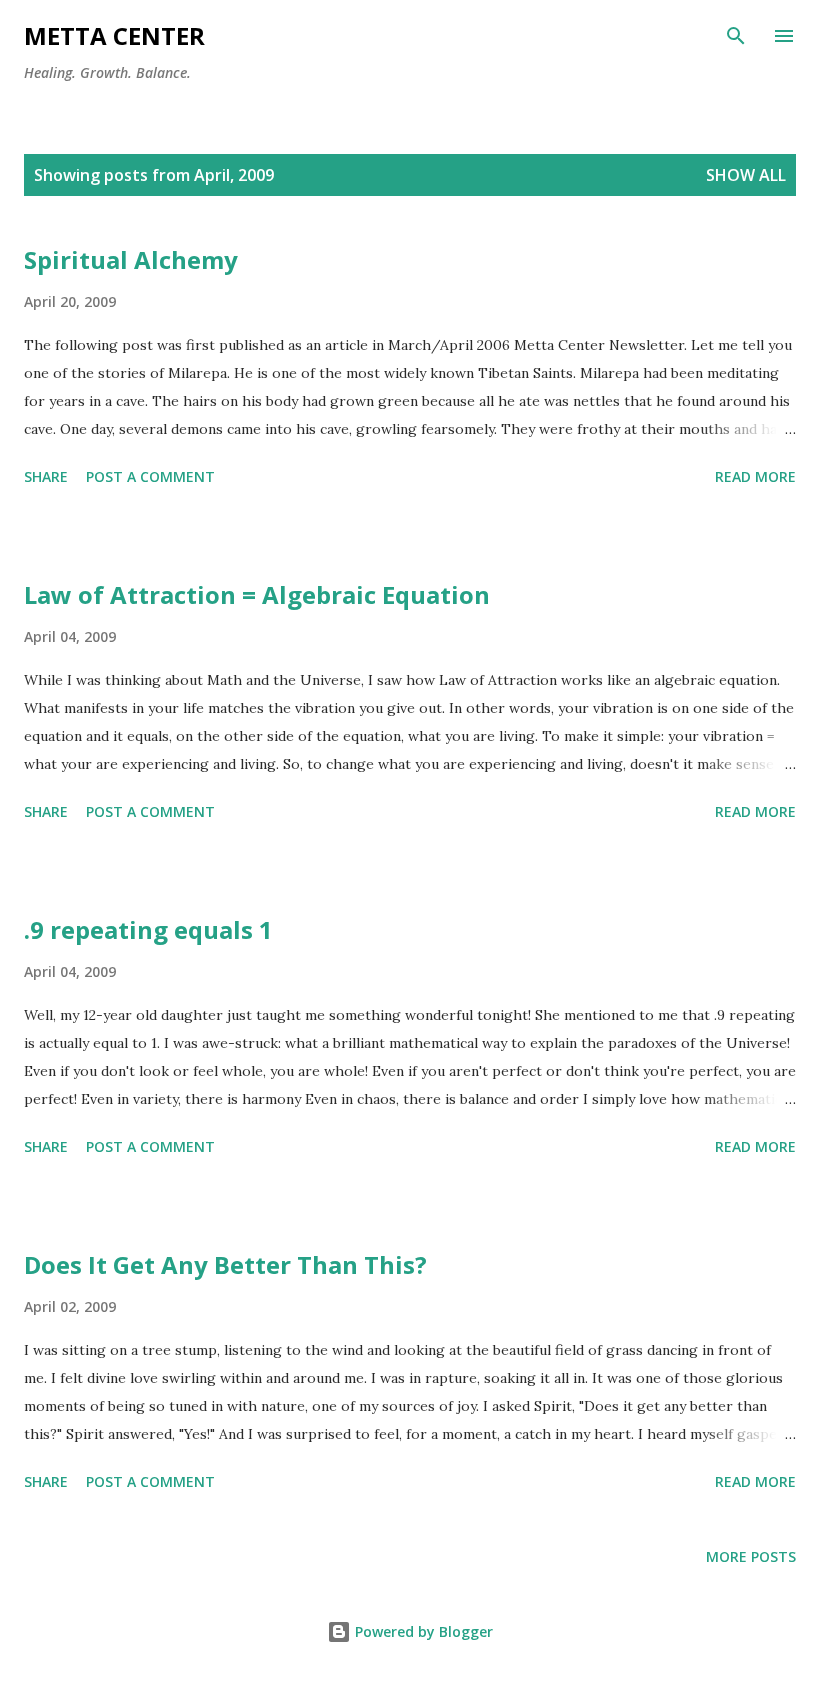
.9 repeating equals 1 (148, 929)
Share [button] (46, 476)
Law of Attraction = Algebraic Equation (257, 594)
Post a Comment (150, 476)
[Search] (736, 36)
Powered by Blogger (422, 1631)
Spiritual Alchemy (131, 259)
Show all (746, 175)
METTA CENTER (114, 35)
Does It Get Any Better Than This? (225, 1264)
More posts (751, 1556)
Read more (755, 476)
